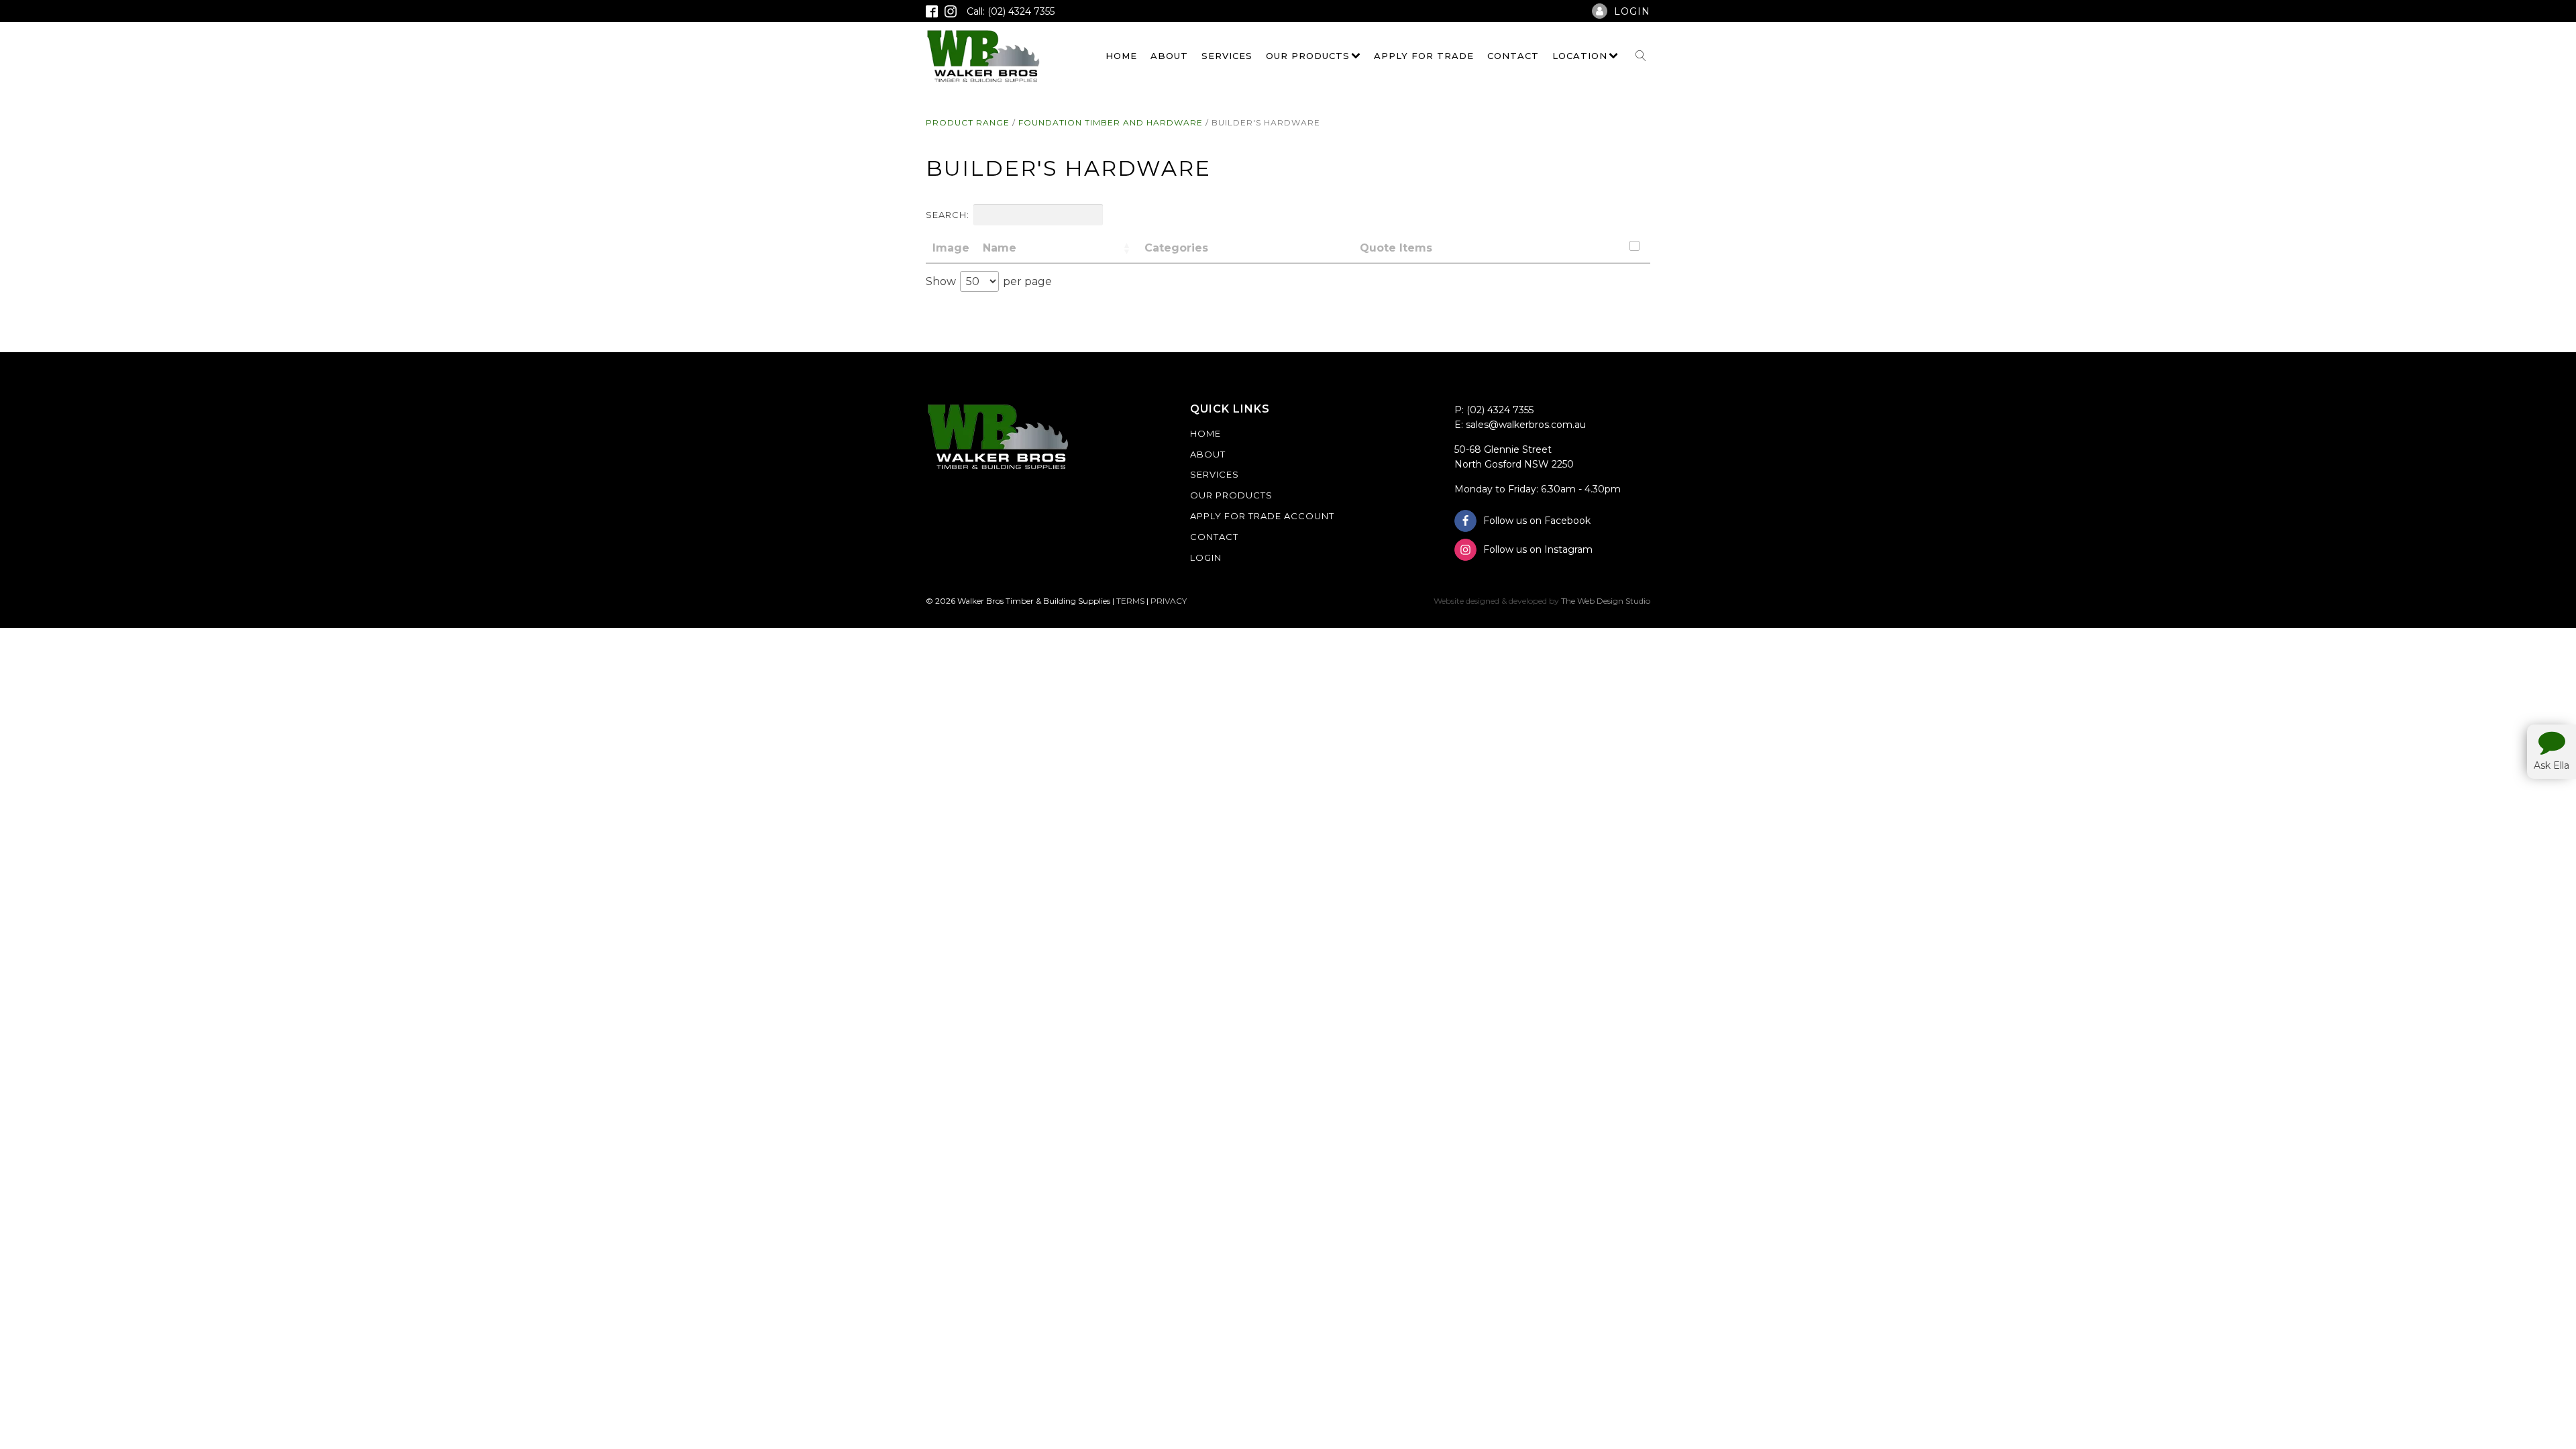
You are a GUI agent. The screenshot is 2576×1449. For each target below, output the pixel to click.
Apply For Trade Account (1262, 516)
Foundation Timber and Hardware (1111, 122)
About (1169, 56)
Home (1121, 56)
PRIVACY (1169, 601)
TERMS (1130, 601)
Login (1206, 557)
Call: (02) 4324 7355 (1011, 11)
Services (1227, 56)
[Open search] (1641, 56)
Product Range (968, 122)
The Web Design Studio (1606, 601)
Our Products (1308, 56)
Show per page (989, 281)
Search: (948, 215)
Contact (1513, 56)
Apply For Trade (1424, 56)
